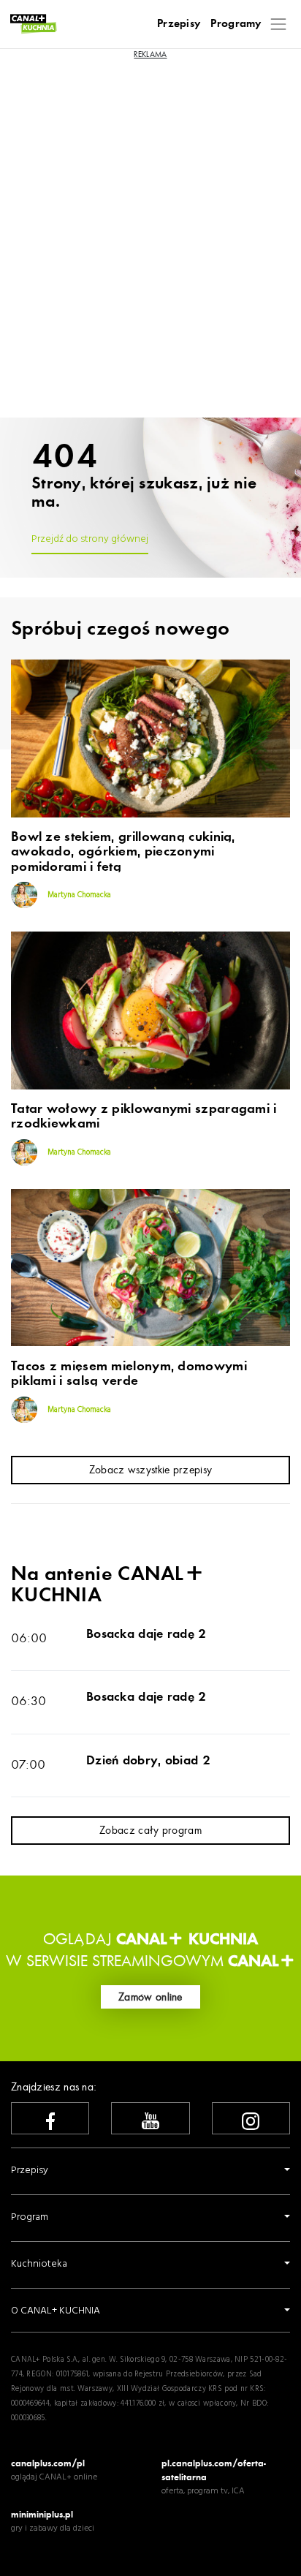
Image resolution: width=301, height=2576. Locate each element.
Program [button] (30, 2217)
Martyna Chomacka (78, 895)
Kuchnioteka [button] (39, 2264)
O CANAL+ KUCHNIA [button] (56, 2311)
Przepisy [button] (30, 2171)
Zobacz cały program (150, 1830)
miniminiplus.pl (42, 2514)
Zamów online (150, 1997)
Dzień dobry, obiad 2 (148, 1760)
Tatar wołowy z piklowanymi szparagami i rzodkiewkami (144, 1117)
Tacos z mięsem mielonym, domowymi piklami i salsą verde (129, 1374)
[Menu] (279, 24)
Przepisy (179, 23)
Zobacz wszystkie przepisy (151, 1470)
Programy (236, 23)
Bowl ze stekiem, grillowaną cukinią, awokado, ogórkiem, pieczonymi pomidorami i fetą (123, 852)
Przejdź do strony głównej (90, 539)
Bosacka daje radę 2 (146, 1633)
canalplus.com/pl (48, 2463)
